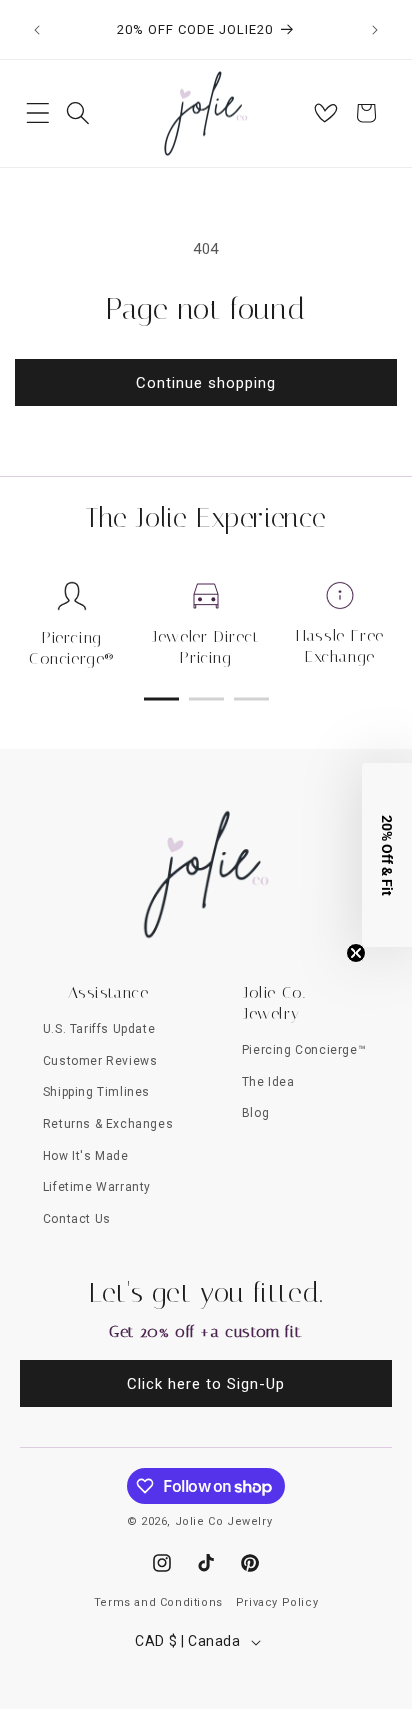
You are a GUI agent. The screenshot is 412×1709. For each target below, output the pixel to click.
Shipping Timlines (96, 1092)
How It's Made (86, 1156)
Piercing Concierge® (72, 648)
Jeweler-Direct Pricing (205, 647)
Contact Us (77, 1219)
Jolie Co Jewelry (224, 1521)
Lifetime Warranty (97, 1187)
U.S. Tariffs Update (99, 1029)
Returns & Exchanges (108, 1124)
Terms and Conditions (158, 1602)
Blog (255, 1113)
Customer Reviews (100, 1061)
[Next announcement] (375, 30)
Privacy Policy (277, 1602)
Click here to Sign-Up (206, 1384)
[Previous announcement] (37, 30)
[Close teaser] (356, 953)
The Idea (268, 1082)
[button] (38, 113)
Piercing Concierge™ (304, 1050)
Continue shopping (206, 383)
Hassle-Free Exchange (340, 646)
